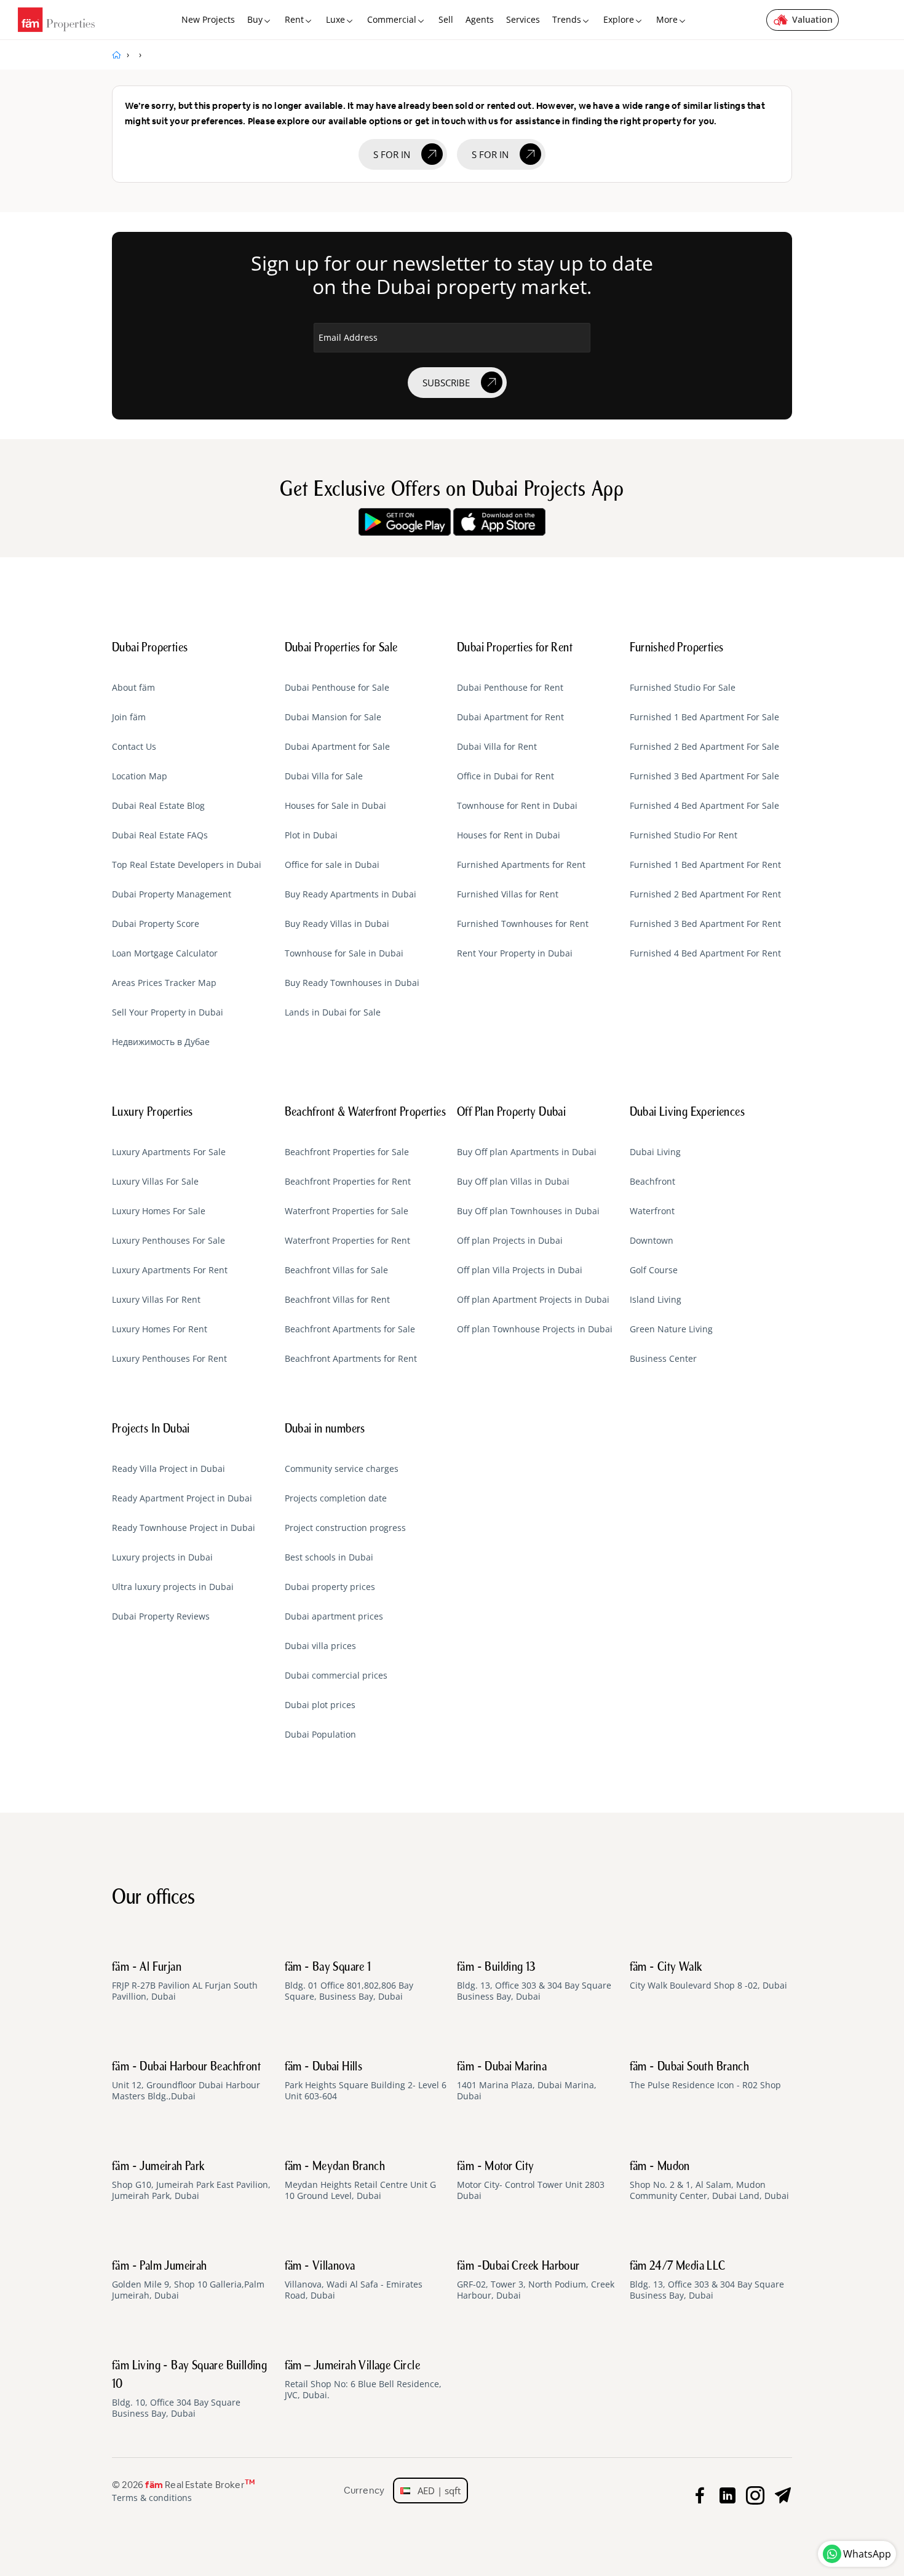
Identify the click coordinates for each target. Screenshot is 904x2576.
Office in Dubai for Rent (506, 776)
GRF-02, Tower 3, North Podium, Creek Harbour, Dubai (536, 2281)
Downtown (652, 1241)
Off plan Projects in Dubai (510, 1241)
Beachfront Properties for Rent (348, 1182)
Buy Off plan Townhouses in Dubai (528, 1211)
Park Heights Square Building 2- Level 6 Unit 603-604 (366, 2081)
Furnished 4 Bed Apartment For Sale (704, 806)
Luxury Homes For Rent (160, 1329)
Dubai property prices (330, 1587)
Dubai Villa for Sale (324, 776)
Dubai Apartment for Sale (337, 747)
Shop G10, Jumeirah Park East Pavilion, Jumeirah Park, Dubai (191, 2181)
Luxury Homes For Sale (159, 1211)
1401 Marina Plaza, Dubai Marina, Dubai (527, 2081)
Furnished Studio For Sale (683, 688)
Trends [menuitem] (567, 19)
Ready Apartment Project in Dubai (182, 1498)
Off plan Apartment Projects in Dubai (533, 1300)
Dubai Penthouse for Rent (510, 688)
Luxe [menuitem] (335, 19)
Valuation (812, 19)
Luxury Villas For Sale (155, 1182)
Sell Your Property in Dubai (168, 1012)
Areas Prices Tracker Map (164, 983)
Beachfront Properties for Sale (347, 1152)
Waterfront (652, 1211)
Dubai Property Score (156, 924)
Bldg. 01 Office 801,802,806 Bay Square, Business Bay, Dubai (349, 1982)
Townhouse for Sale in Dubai (344, 953)
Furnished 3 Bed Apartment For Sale (704, 776)
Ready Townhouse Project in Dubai (184, 1528)
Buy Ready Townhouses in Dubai (352, 983)
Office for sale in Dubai (332, 865)
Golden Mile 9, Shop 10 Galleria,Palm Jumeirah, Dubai (188, 2281)
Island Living (656, 1300)
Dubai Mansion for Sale (333, 717)
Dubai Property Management (172, 894)
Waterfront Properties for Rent (347, 1241)
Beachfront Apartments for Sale (350, 1329)
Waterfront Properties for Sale (347, 1211)
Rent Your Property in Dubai (515, 953)
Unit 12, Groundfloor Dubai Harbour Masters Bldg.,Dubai (186, 2081)
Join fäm (129, 717)
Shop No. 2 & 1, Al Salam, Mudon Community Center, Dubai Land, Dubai (709, 2181)
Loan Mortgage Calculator (165, 953)
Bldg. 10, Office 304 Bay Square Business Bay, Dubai (189, 2390)
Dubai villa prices (320, 1646)
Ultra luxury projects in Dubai (173, 1587)
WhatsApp (867, 2554)
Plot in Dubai (311, 835)
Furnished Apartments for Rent (521, 865)
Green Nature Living (671, 1329)
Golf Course (654, 1270)
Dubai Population (320, 1735)
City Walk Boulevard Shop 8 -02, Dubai (708, 1976)
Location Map (140, 776)
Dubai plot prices (320, 1705)
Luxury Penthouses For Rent (169, 1359)
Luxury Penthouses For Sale (169, 1241)
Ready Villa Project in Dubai (169, 1469)
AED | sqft (435, 2491)
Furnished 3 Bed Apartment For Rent (705, 924)
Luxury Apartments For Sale (169, 1152)
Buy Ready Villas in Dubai (337, 924)
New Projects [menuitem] (208, 19)
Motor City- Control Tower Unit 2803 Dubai (531, 2181)
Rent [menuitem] (294, 19)
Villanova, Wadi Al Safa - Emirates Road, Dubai (354, 2281)
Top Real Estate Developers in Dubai (187, 865)
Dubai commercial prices (336, 1676)
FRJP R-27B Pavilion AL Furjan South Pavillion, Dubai (185, 1982)
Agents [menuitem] (480, 19)
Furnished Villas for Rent (508, 894)
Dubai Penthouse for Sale (337, 688)
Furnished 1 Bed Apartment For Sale (704, 717)
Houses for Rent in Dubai (509, 835)
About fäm (133, 688)
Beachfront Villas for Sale (336, 1270)
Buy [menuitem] (255, 19)
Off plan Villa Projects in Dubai (520, 1270)
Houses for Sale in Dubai (335, 806)
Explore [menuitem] (619, 19)
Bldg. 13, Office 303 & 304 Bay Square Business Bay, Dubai (534, 1982)
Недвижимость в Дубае (161, 1042)
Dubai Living (655, 1152)
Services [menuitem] (523, 19)
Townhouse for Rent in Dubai (517, 806)
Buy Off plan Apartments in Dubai (527, 1152)
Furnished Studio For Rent (684, 835)
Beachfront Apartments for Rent (351, 1359)
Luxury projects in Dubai (162, 1557)
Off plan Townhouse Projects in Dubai (535, 1329)
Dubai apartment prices (334, 1616)
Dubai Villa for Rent (497, 747)
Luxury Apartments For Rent (170, 1270)
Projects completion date (336, 1498)
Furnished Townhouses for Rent (523, 924)
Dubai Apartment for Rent (510, 717)
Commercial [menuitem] (392, 19)
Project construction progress (345, 1528)
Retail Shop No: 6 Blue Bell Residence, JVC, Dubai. (363, 2380)
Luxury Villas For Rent (156, 1300)
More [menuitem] (667, 19)
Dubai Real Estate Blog (158, 806)
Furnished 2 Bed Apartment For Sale (704, 747)
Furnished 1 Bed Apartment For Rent (705, 865)
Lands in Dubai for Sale (333, 1012)
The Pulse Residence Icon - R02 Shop (705, 2076)
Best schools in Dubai (329, 1557)
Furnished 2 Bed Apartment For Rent (705, 894)
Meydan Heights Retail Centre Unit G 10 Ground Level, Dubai (360, 2181)
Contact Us (134, 747)
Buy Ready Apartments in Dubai (351, 894)
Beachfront (652, 1182)
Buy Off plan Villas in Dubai (513, 1182)
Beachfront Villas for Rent (337, 1300)
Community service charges (342, 1469)
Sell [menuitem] (446, 19)
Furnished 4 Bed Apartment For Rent (705, 953)
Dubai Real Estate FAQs (160, 835)
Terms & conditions (152, 2498)
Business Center (663, 1359)
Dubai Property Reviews (161, 1616)
